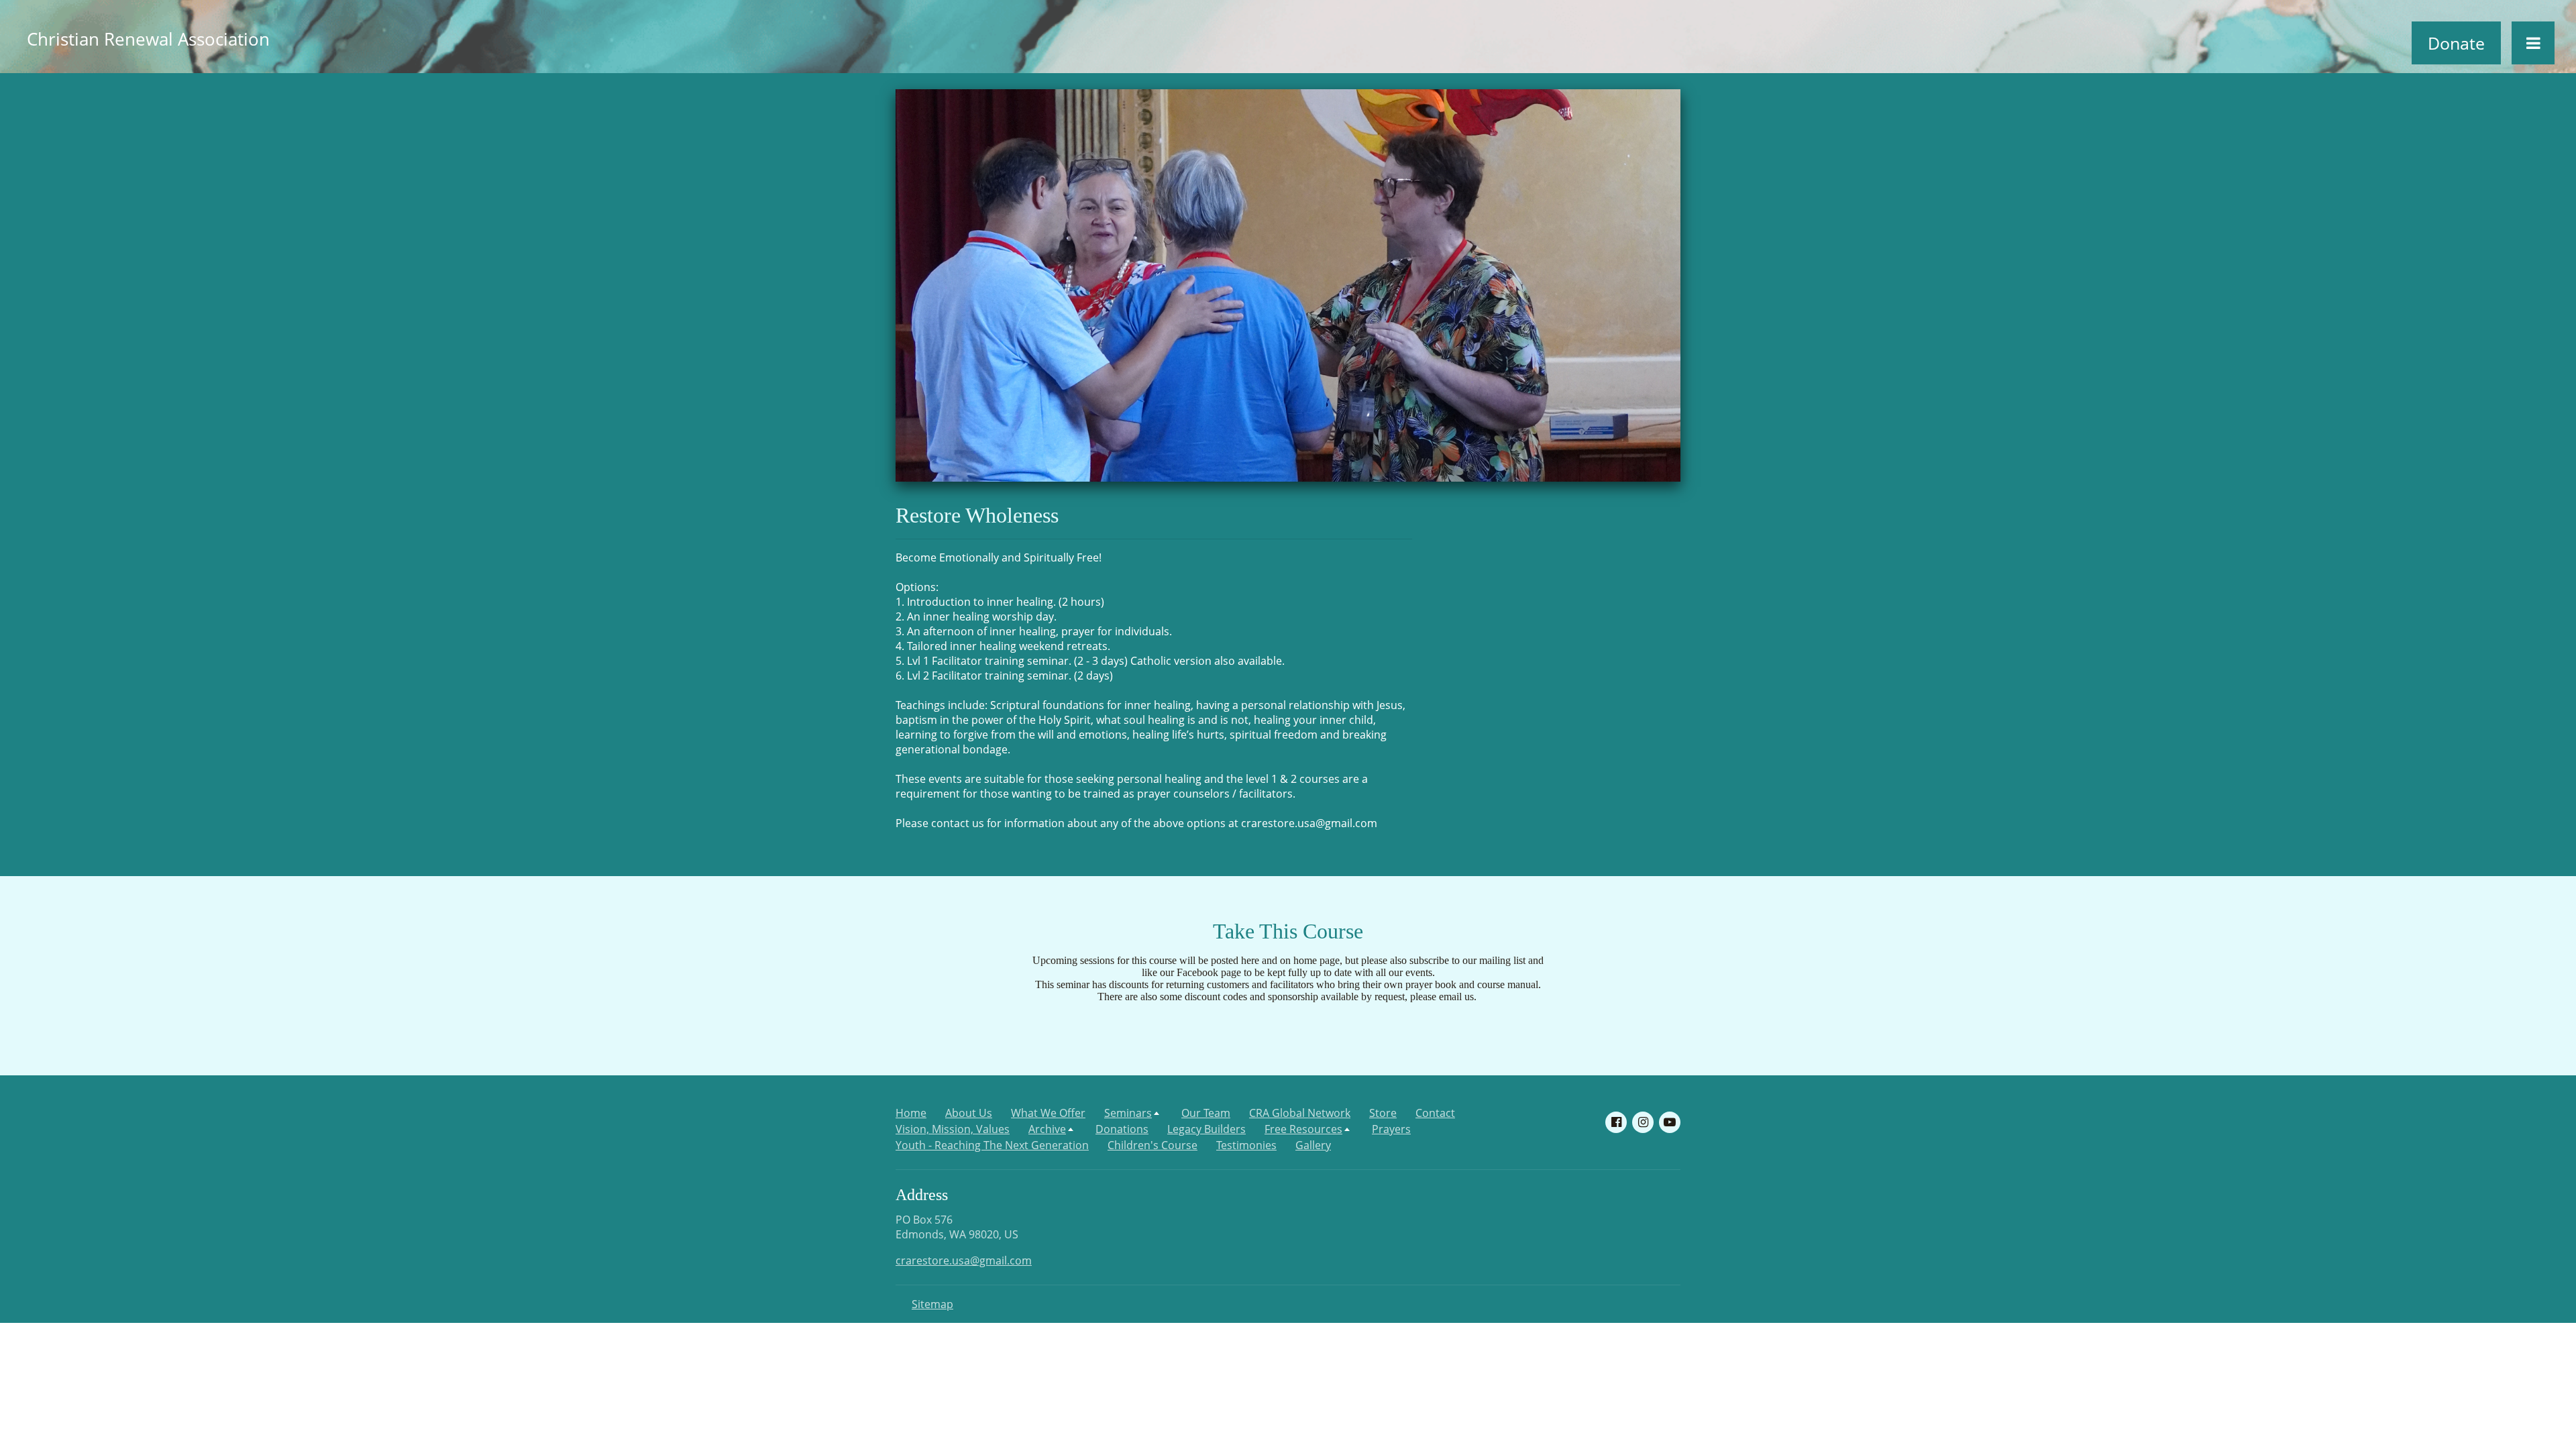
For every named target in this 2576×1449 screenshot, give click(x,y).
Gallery (1313, 1145)
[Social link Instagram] (1643, 1122)
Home (911, 1113)
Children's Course (1152, 1145)
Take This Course (1288, 931)
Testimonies (1246, 1145)
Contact (1435, 1113)
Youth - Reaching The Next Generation (992, 1145)
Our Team (1206, 1113)
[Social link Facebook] (1616, 1122)
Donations (1122, 1129)
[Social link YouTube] (1670, 1122)
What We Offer (1048, 1113)
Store (1383, 1113)
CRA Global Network (1300, 1113)
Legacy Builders (1206, 1129)
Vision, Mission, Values (953, 1129)
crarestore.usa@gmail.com (964, 1260)
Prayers (1391, 1129)
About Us (969, 1113)
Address (922, 1195)
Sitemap (932, 1304)
